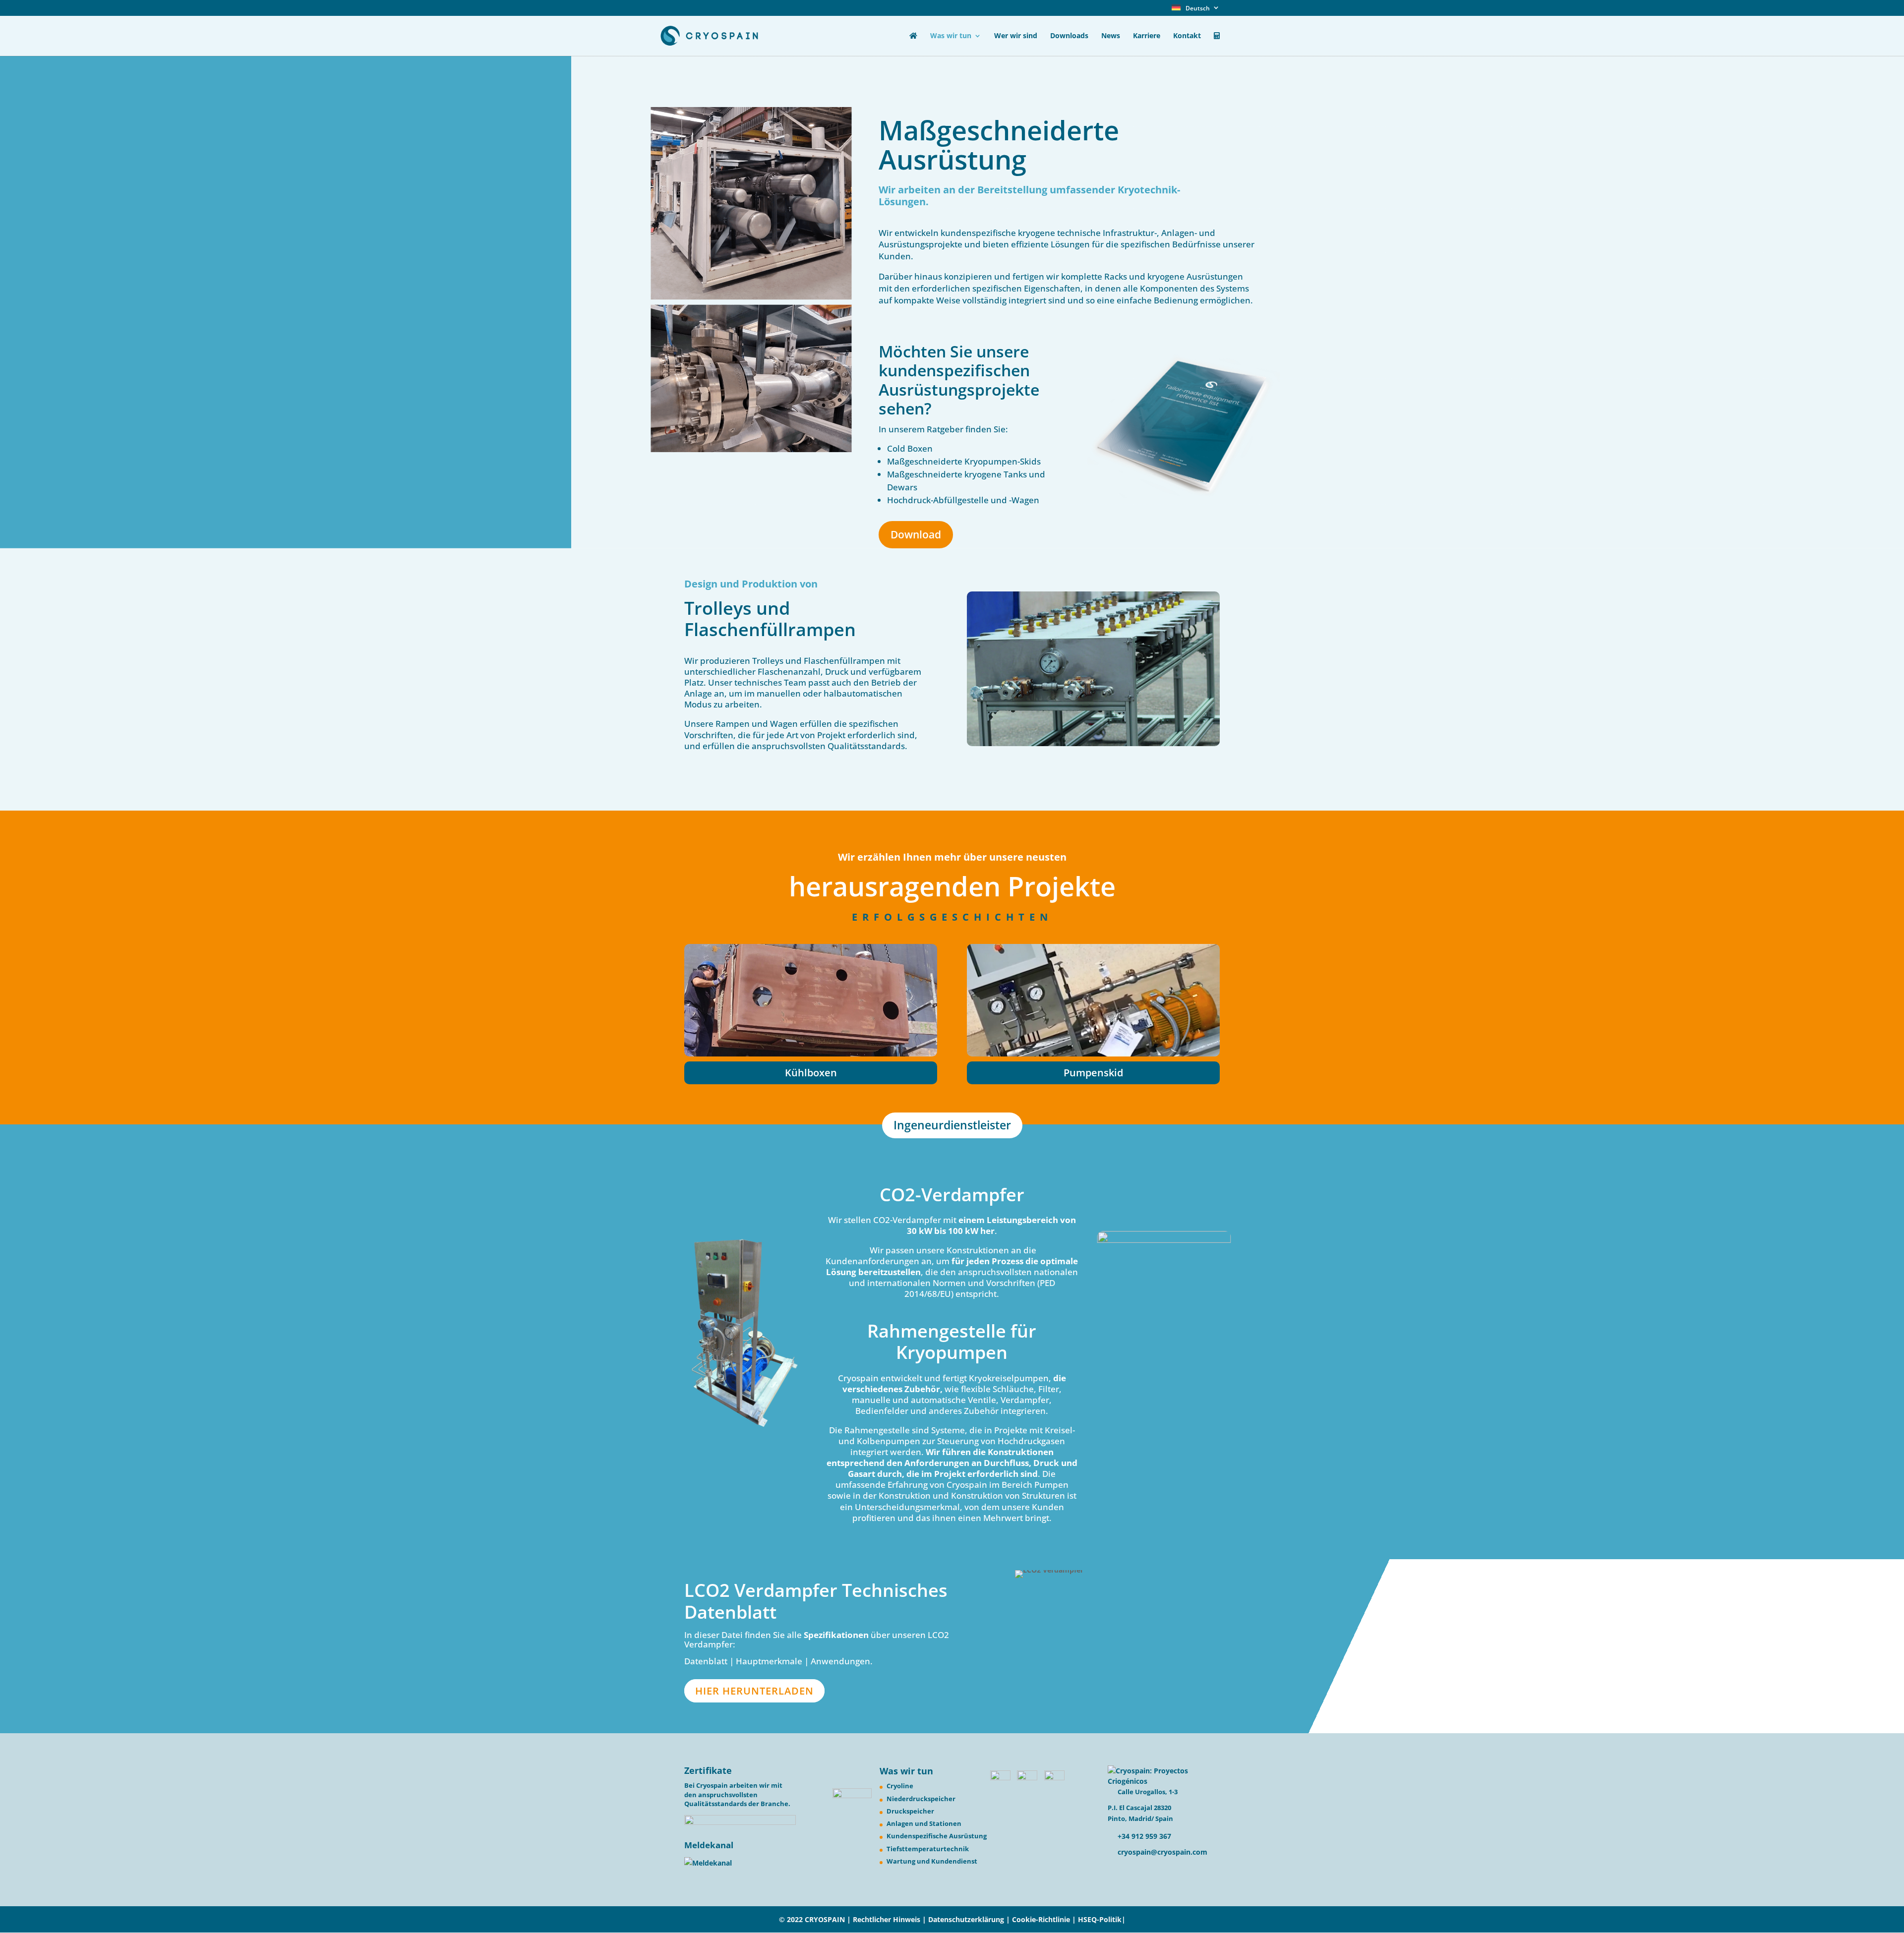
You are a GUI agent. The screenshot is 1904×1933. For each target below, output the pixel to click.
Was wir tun (951, 36)
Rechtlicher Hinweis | (890, 1919)
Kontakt (1187, 36)
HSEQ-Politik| (1102, 1919)
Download (916, 534)
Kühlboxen (811, 1073)
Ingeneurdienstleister (952, 1125)
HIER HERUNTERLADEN (754, 1691)
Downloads (1069, 36)
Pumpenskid (1093, 1073)
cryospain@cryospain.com (1162, 1852)
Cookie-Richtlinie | (1045, 1919)
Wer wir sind (1016, 36)
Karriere (1147, 36)
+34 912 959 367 (1143, 1836)
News (1111, 36)
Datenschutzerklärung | (970, 1919)
